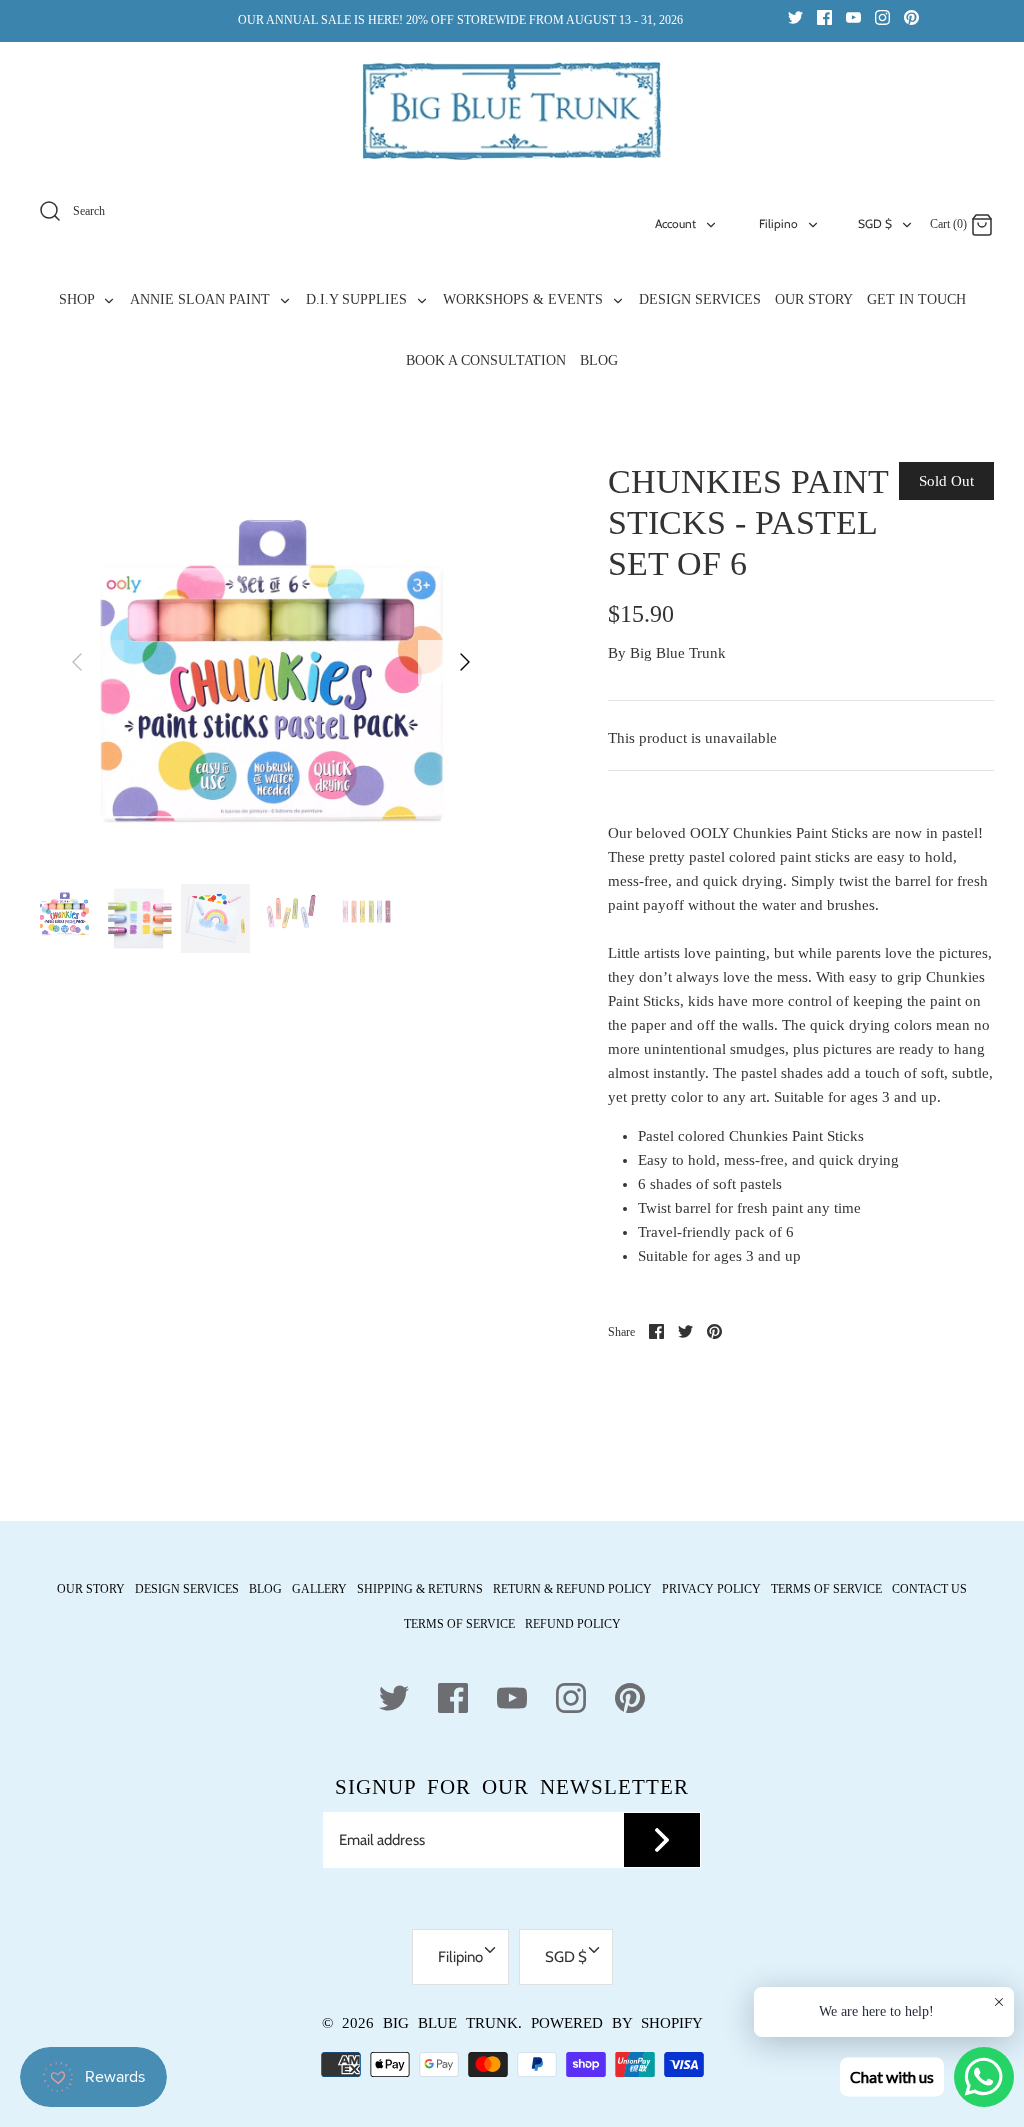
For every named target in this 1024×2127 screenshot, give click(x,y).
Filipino (778, 223)
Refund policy (573, 1624)
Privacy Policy (711, 1589)
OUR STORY (814, 299)
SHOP (78, 299)
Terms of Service (826, 1589)
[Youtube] (853, 16)
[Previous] (77, 662)
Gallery (319, 1589)
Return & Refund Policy (572, 1589)
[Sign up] (662, 1840)
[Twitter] (795, 16)
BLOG (599, 360)
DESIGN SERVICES (700, 299)
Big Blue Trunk (678, 653)
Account (675, 223)
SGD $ (875, 223)
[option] (271, 680)
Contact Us (929, 1589)
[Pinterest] (911, 16)
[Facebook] (824, 16)
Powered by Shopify (617, 2023)
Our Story (91, 1589)
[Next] (465, 662)
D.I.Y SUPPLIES (358, 299)
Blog (265, 1589)
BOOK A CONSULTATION (486, 360)
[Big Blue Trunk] (512, 111)
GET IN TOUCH (916, 299)
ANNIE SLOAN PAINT (202, 299)
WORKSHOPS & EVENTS (525, 299)
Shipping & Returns (420, 1589)
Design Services (187, 1589)
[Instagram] (882, 16)
